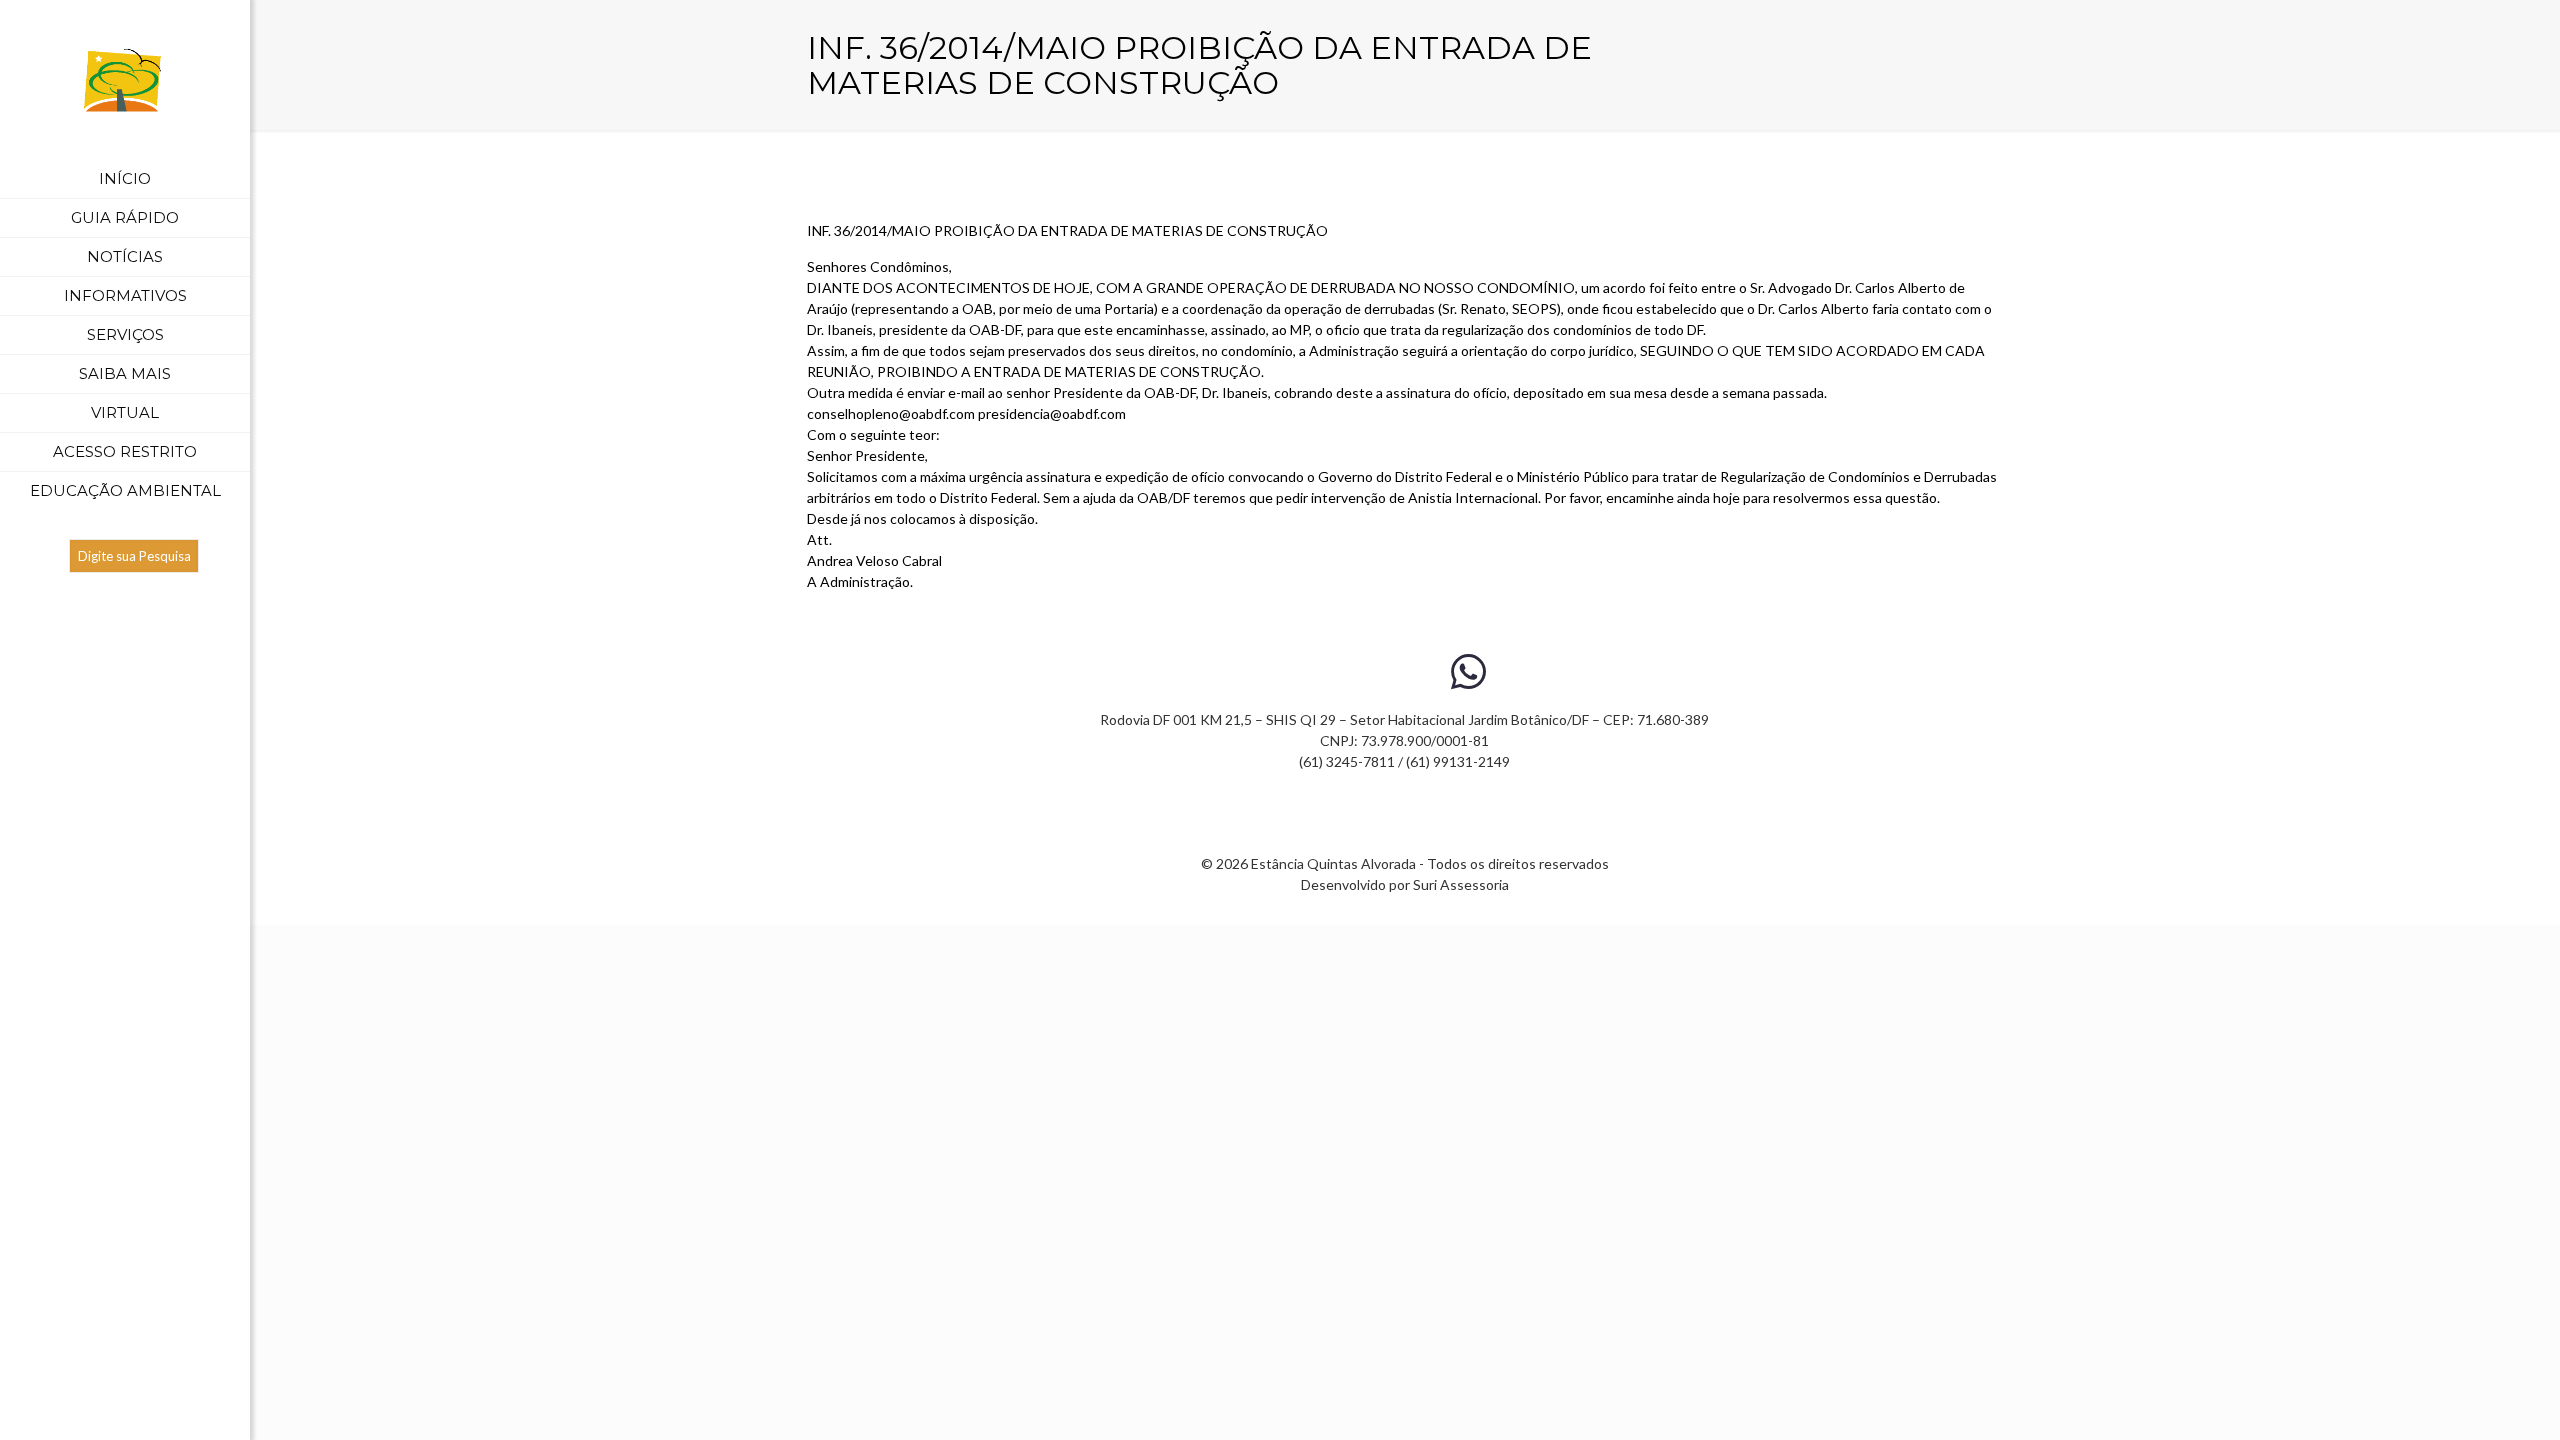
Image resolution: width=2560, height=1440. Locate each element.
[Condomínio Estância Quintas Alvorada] (125, 80)
